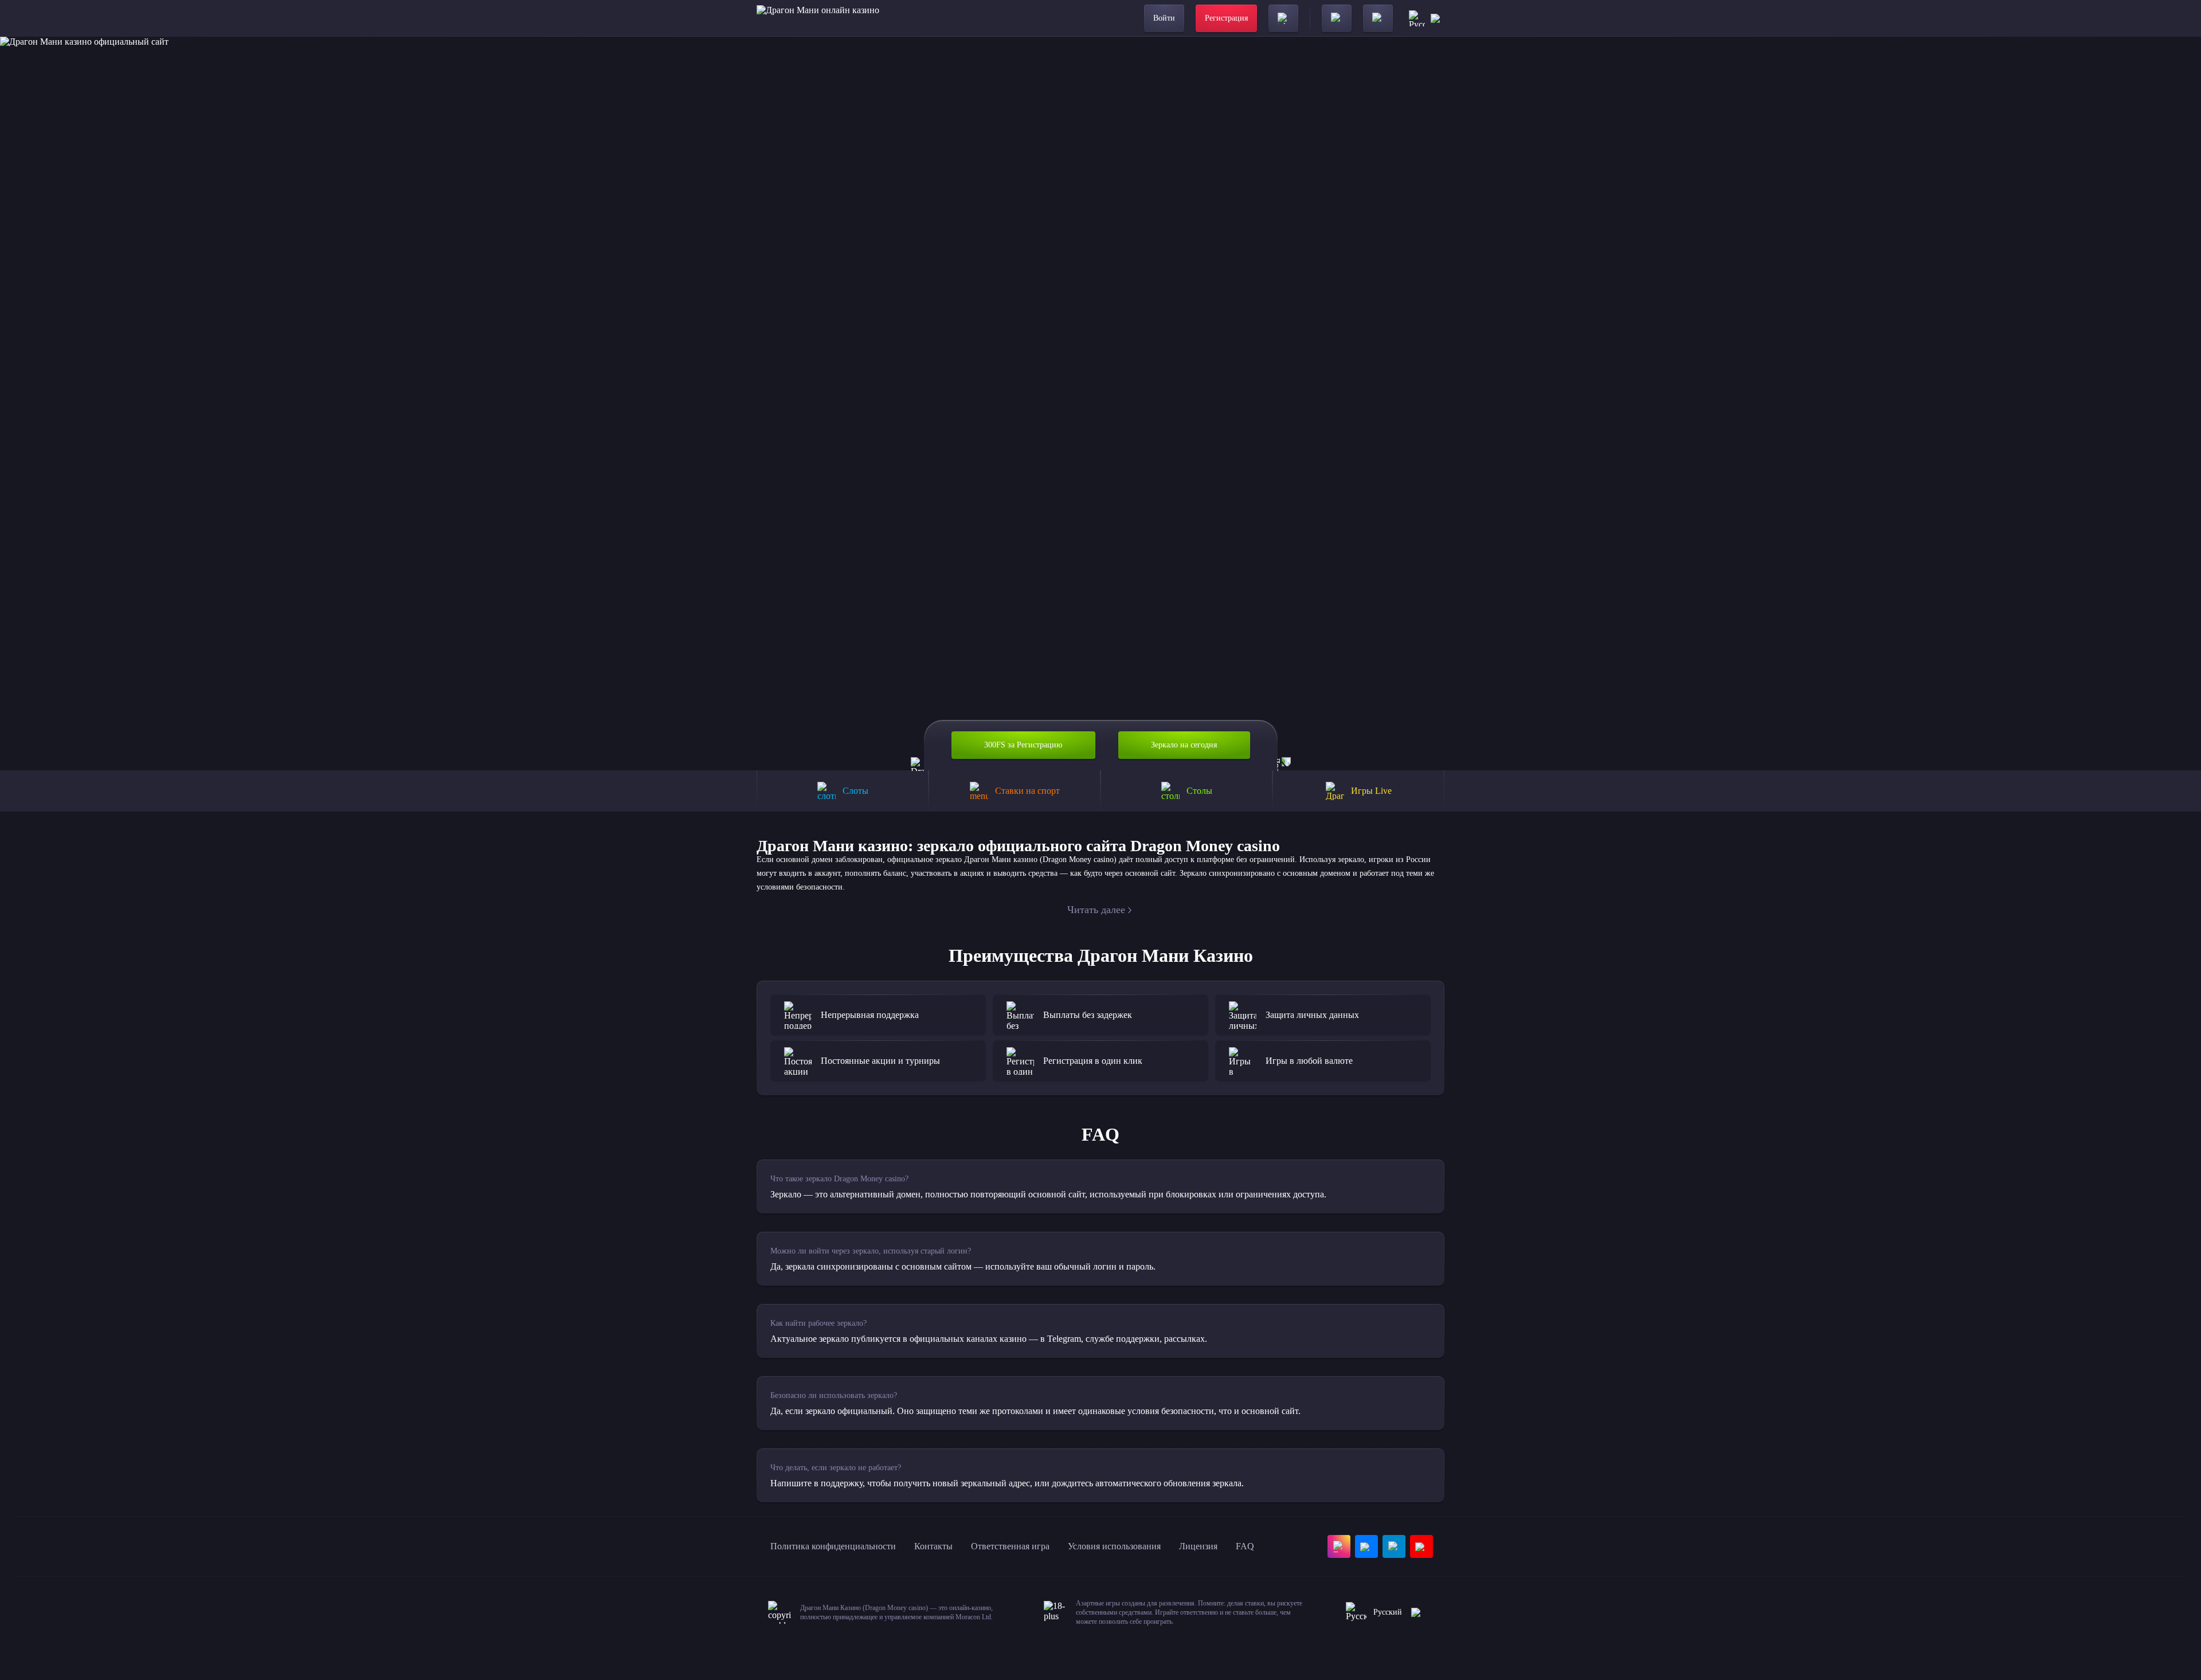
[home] (818, 18)
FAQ (1245, 1546)
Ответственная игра (1010, 1546)
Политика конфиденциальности (833, 1546)
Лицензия (1198, 1546)
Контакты (933, 1546)
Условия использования (1114, 1546)
